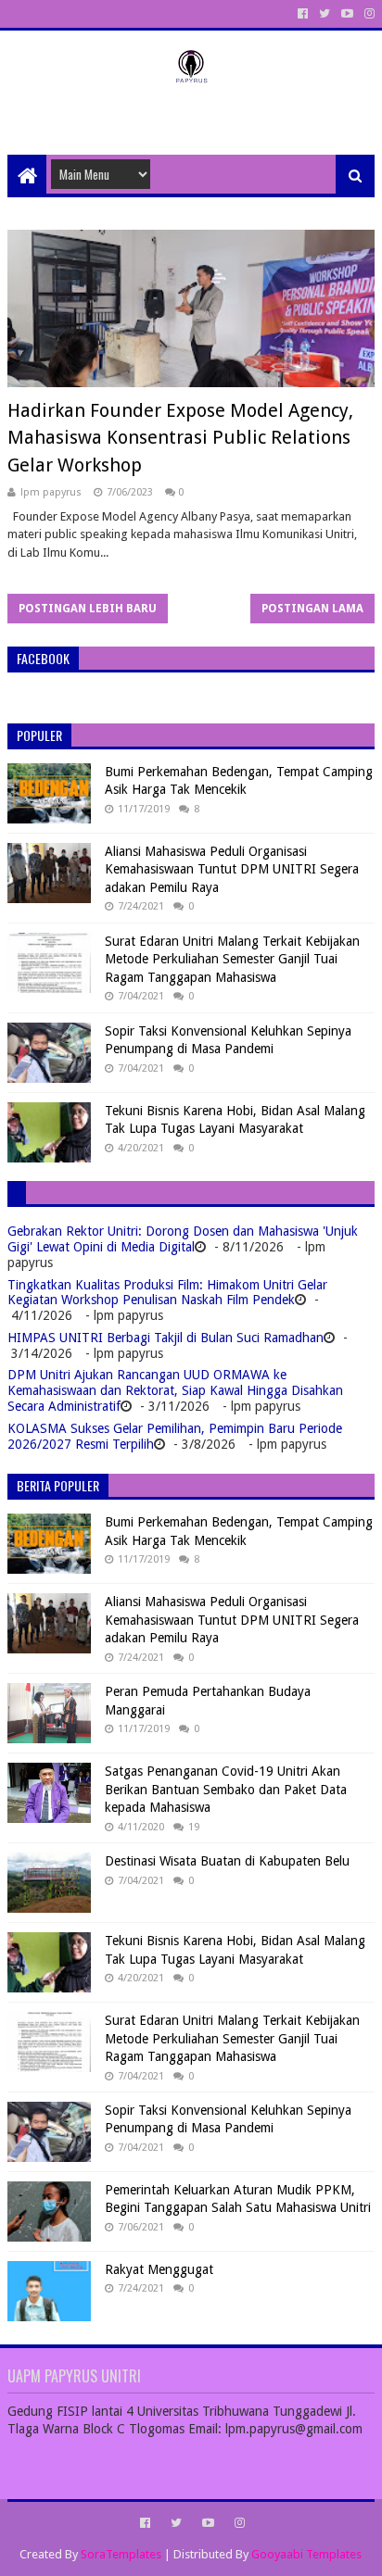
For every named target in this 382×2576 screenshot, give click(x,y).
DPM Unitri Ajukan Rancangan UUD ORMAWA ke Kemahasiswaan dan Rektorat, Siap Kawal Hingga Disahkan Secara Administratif (175, 1390)
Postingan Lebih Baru (88, 609)
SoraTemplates (121, 2554)
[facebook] (303, 14)
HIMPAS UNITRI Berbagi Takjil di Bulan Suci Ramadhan (166, 1338)
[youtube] (347, 14)
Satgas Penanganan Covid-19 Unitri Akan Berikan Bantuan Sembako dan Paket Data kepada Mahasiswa (226, 1789)
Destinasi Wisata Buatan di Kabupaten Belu (227, 1861)
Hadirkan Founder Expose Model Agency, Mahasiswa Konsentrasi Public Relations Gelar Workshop (180, 438)
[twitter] (325, 14)
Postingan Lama (312, 609)
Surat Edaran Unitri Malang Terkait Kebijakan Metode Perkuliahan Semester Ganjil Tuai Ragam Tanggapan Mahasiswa (232, 959)
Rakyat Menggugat (159, 2269)
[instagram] (368, 14)
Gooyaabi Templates (306, 2554)
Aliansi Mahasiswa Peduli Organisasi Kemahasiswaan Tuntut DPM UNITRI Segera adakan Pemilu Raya (232, 869)
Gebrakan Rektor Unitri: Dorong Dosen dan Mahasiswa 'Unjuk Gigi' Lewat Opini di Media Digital (183, 1239)
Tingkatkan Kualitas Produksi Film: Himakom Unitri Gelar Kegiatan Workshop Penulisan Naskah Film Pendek (167, 1293)
